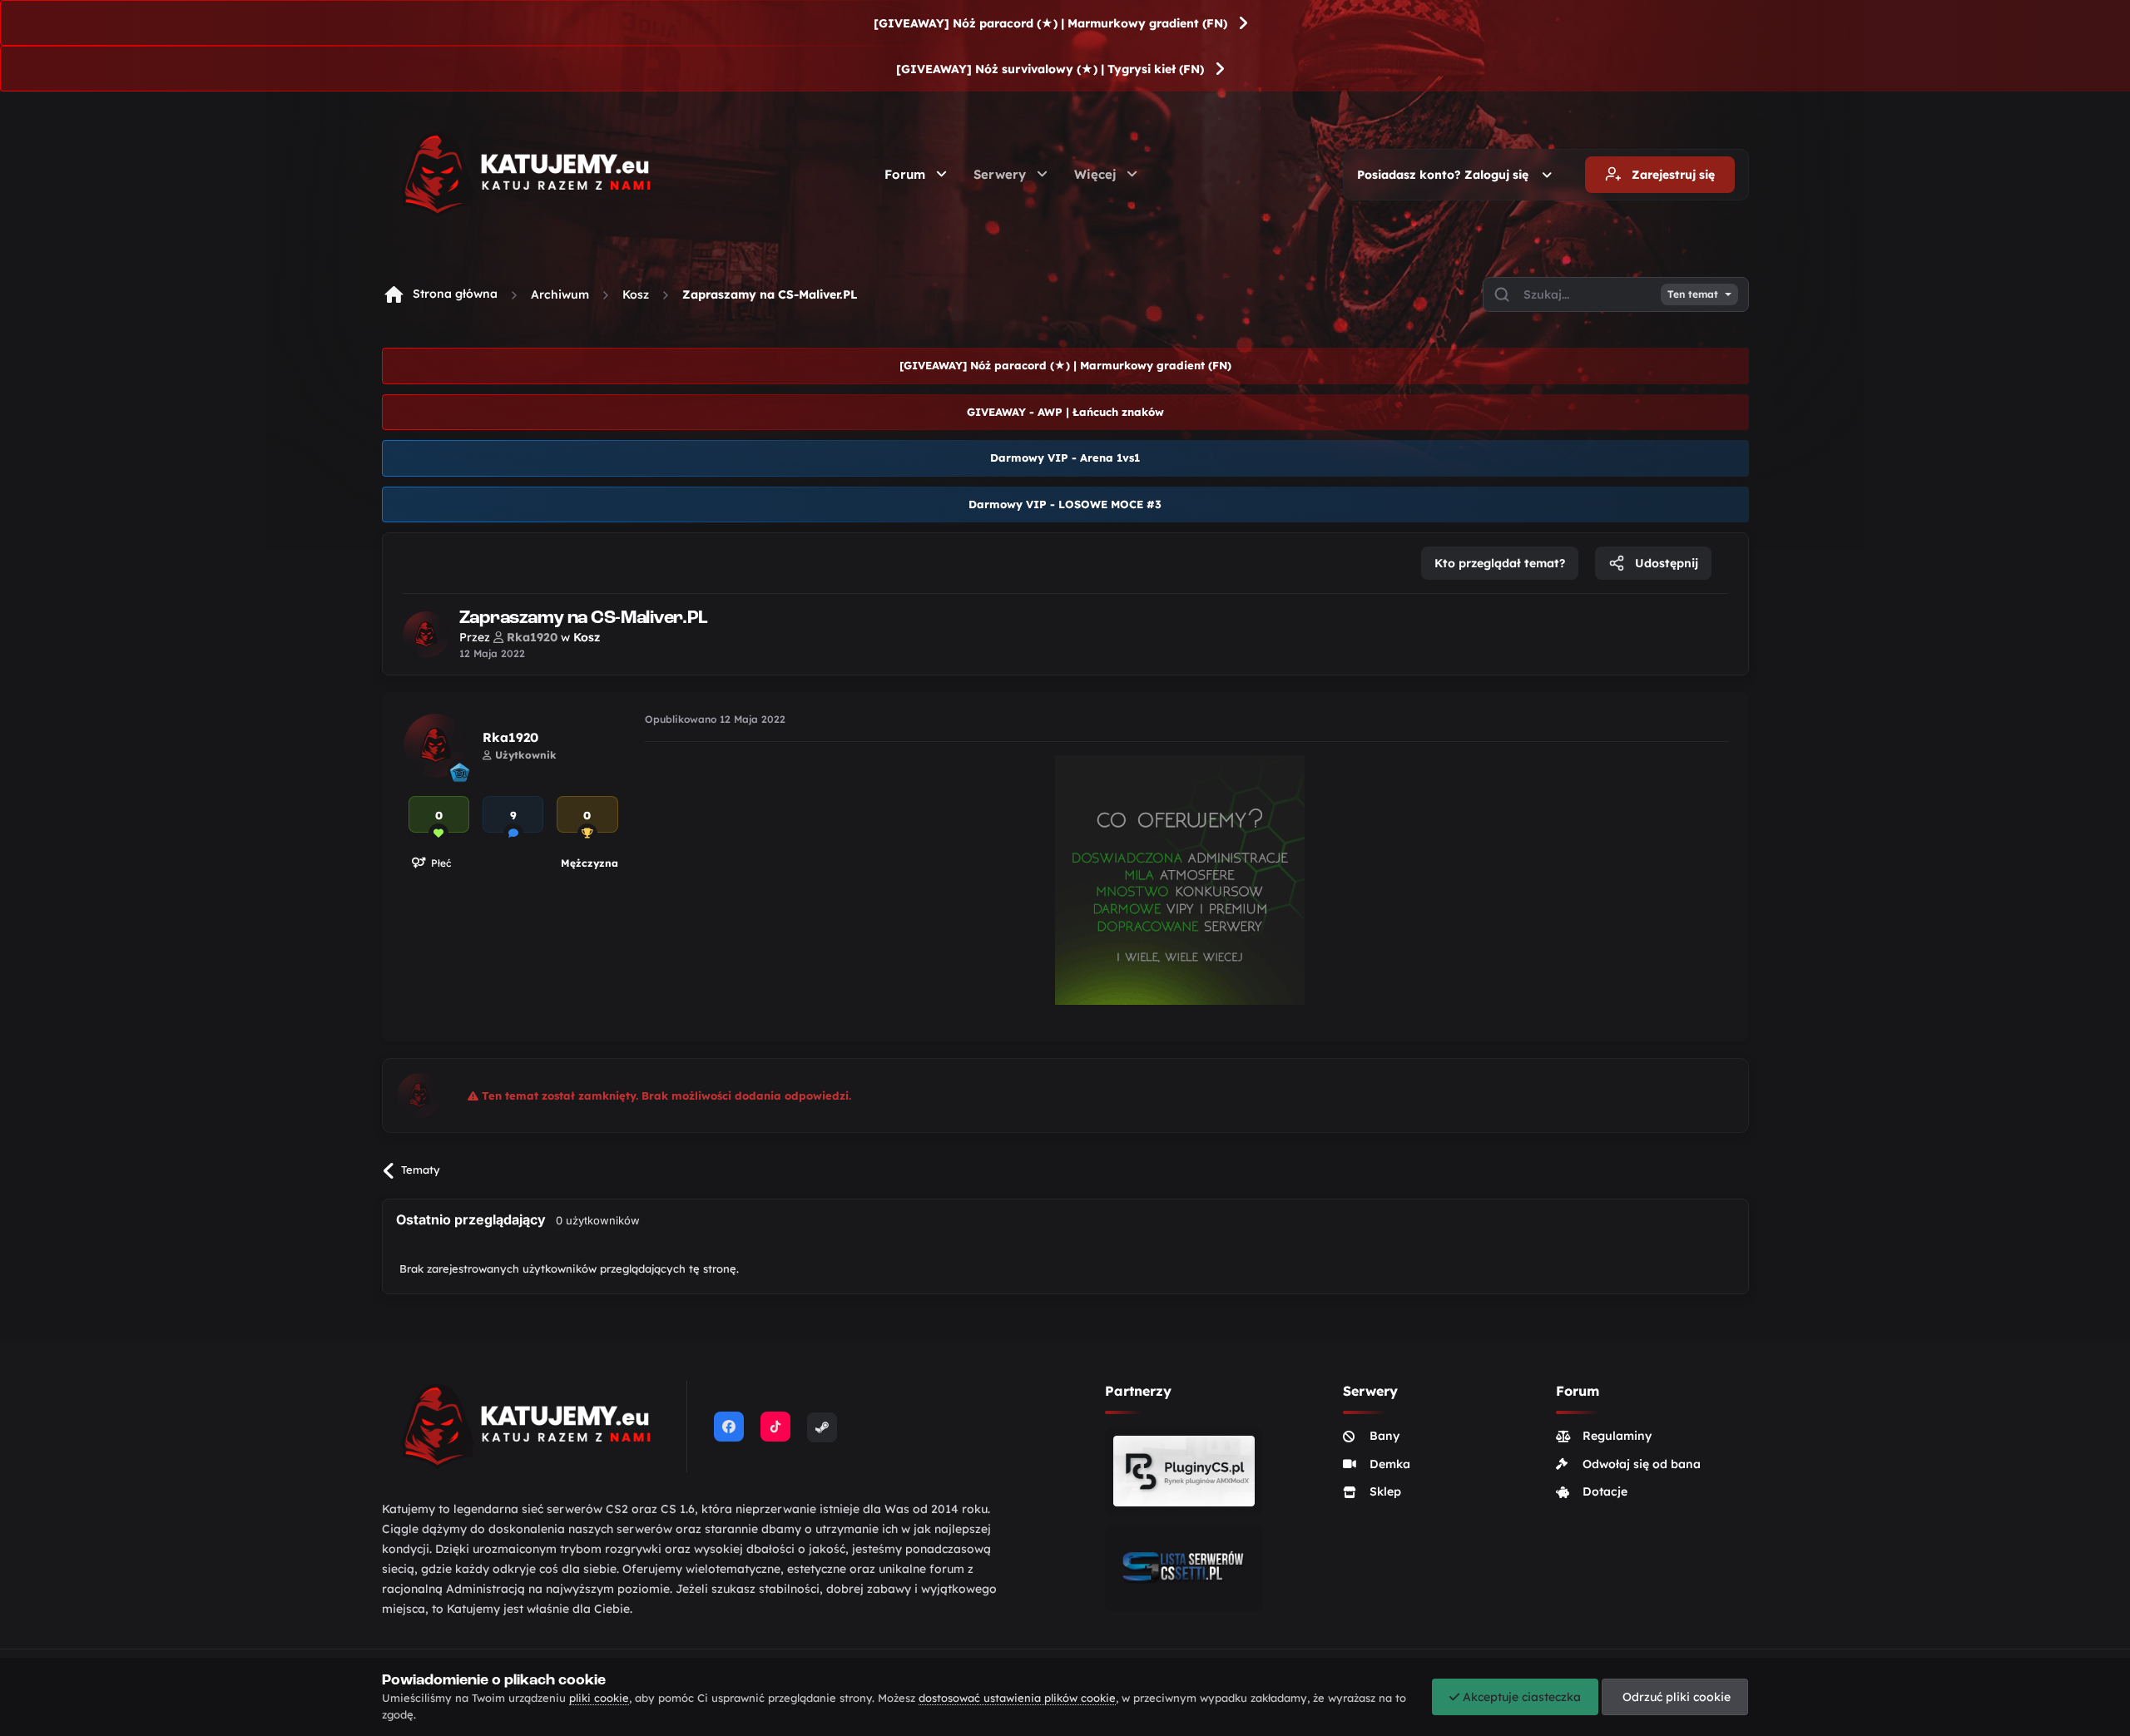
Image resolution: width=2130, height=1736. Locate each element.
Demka (1390, 1464)
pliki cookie (599, 1698)
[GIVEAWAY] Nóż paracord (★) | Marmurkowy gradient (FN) (1050, 23)
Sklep (1385, 1491)
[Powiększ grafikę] (1180, 878)
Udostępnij (1665, 563)
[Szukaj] (1502, 294)
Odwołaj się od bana (1642, 1464)
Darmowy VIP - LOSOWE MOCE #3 (1065, 504)
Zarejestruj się (1672, 175)
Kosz (636, 294)
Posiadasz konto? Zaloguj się (1446, 175)
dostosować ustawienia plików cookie (1017, 1698)
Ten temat (1693, 294)
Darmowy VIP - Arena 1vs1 (1065, 457)
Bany (1384, 1436)
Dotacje (1605, 1491)
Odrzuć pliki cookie (1675, 1697)
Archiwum (560, 294)
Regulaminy (1617, 1436)
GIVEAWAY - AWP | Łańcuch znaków (1065, 412)
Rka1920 (510, 737)
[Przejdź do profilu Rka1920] (426, 635)
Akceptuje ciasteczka (1520, 1697)
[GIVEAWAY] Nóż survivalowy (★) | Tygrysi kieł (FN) (1050, 69)
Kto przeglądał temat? (1500, 563)
